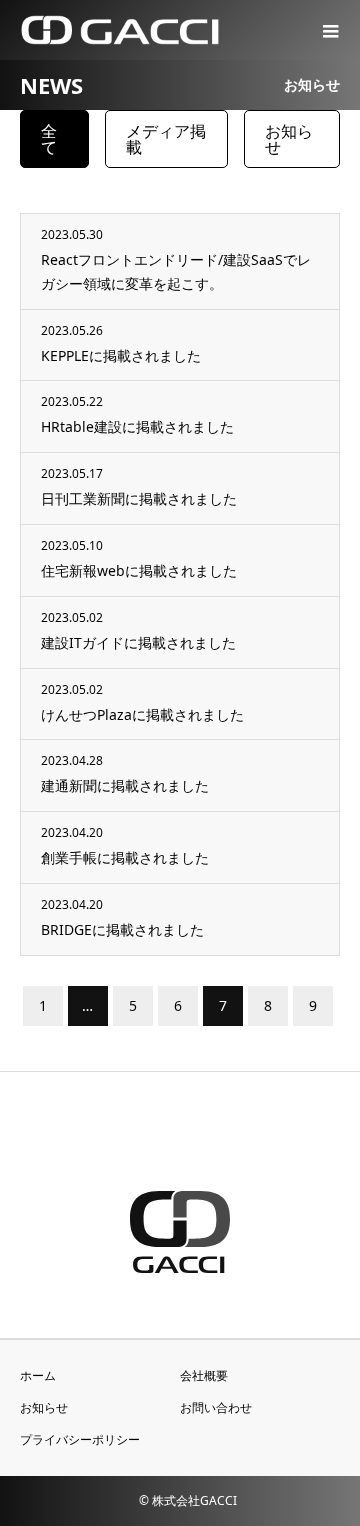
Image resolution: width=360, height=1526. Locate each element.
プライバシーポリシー (80, 1439)
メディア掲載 (166, 139)
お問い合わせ (216, 1407)
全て (49, 139)
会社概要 (204, 1375)
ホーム (38, 1375)
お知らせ (289, 139)
